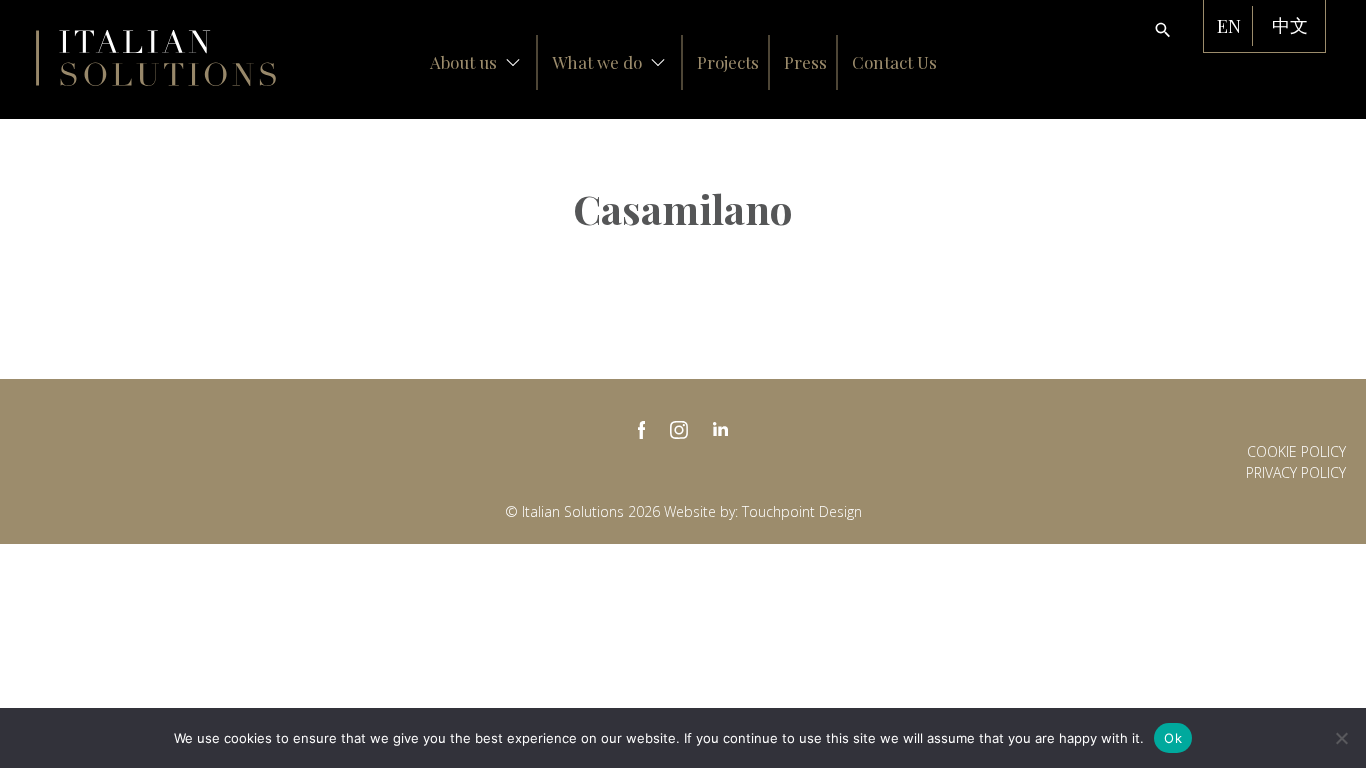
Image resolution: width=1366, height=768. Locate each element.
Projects (728, 62)
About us (463, 62)
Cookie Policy (1296, 451)
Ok (1173, 738)
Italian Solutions (156, 58)
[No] (1341, 738)
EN (1229, 26)
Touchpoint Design (802, 511)
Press (805, 62)
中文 (1290, 26)
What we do (597, 62)
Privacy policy (1296, 472)
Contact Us (894, 62)
